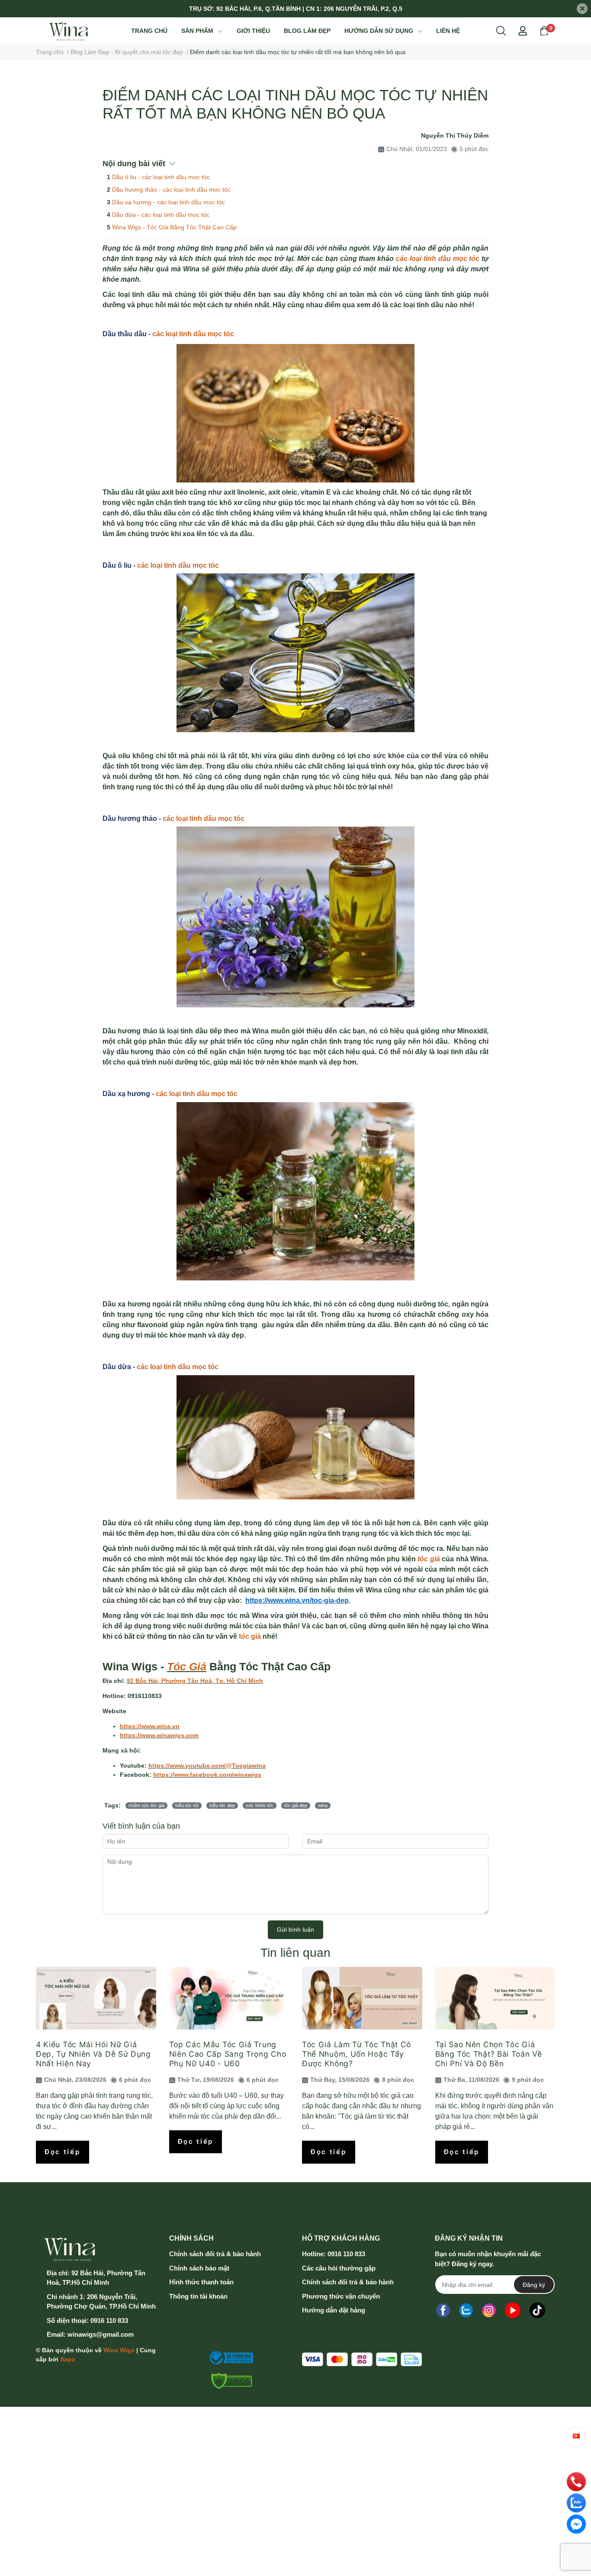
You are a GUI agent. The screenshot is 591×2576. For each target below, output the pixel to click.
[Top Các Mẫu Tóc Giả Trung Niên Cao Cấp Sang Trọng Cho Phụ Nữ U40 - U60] (229, 1998)
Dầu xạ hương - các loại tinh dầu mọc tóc (169, 202)
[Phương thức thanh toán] (362, 2359)
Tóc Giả (187, 1667)
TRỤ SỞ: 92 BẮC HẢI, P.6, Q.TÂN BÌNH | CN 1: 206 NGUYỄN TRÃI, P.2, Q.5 (296, 9)
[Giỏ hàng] (544, 30)
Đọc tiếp (63, 2152)
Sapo (68, 2359)
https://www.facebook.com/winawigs (207, 1775)
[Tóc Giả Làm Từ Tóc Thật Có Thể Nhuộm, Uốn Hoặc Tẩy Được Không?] (362, 1998)
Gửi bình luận (295, 1930)
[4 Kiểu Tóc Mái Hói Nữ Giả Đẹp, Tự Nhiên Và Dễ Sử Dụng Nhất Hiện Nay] (96, 1998)
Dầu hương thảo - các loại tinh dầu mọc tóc (171, 190)
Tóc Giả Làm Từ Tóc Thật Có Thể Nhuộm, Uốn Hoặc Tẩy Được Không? (357, 2054)
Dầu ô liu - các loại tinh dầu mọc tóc (161, 177)
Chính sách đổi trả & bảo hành (215, 2254)
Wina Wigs (119, 2350)
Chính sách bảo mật (199, 2268)
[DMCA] (229, 2381)
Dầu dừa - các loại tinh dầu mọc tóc (161, 215)
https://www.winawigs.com (159, 1735)
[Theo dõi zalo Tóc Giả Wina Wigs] (466, 2310)
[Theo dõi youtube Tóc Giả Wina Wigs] (513, 2310)
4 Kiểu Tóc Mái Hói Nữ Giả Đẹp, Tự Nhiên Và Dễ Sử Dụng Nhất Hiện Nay (93, 2054)
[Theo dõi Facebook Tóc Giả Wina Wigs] (443, 2310)
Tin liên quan (295, 1953)
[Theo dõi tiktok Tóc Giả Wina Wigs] (537, 2310)
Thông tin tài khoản (198, 2296)
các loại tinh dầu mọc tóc (438, 259)
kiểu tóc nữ (187, 1805)
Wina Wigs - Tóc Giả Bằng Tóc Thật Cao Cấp (174, 227)
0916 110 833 (109, 2320)
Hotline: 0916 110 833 (334, 2254)
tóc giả (428, 1559)
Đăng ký (534, 2285)
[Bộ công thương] (229, 2358)
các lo (162, 334)
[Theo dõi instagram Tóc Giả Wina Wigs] (489, 2310)
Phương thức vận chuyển (341, 2296)
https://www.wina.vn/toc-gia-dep (297, 1600)
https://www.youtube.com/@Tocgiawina (207, 1766)
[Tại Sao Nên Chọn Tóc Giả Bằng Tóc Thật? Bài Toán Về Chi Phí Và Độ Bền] (495, 1998)
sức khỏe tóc (260, 1805)
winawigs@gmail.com (101, 2334)
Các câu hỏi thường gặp (339, 2268)
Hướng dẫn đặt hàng (334, 2310)
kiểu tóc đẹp (222, 1805)
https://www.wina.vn (150, 1726)
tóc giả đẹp (296, 1805)
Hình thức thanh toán (201, 2282)
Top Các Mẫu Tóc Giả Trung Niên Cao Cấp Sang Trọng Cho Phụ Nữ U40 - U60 (228, 2054)
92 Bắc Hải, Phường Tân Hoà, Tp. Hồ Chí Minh (195, 1681)
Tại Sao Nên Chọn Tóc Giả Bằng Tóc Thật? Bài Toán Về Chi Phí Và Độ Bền (489, 2054)
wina (323, 1805)
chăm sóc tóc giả (146, 1805)
